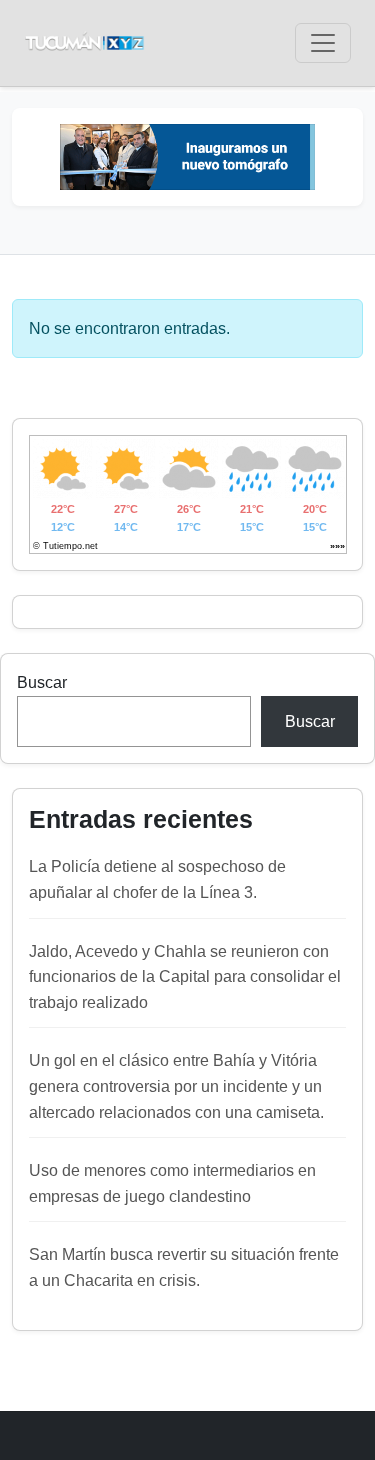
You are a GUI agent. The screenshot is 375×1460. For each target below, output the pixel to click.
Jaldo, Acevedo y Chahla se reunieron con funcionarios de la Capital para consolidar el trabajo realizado (185, 977)
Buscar (42, 682)
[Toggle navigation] (323, 43)
